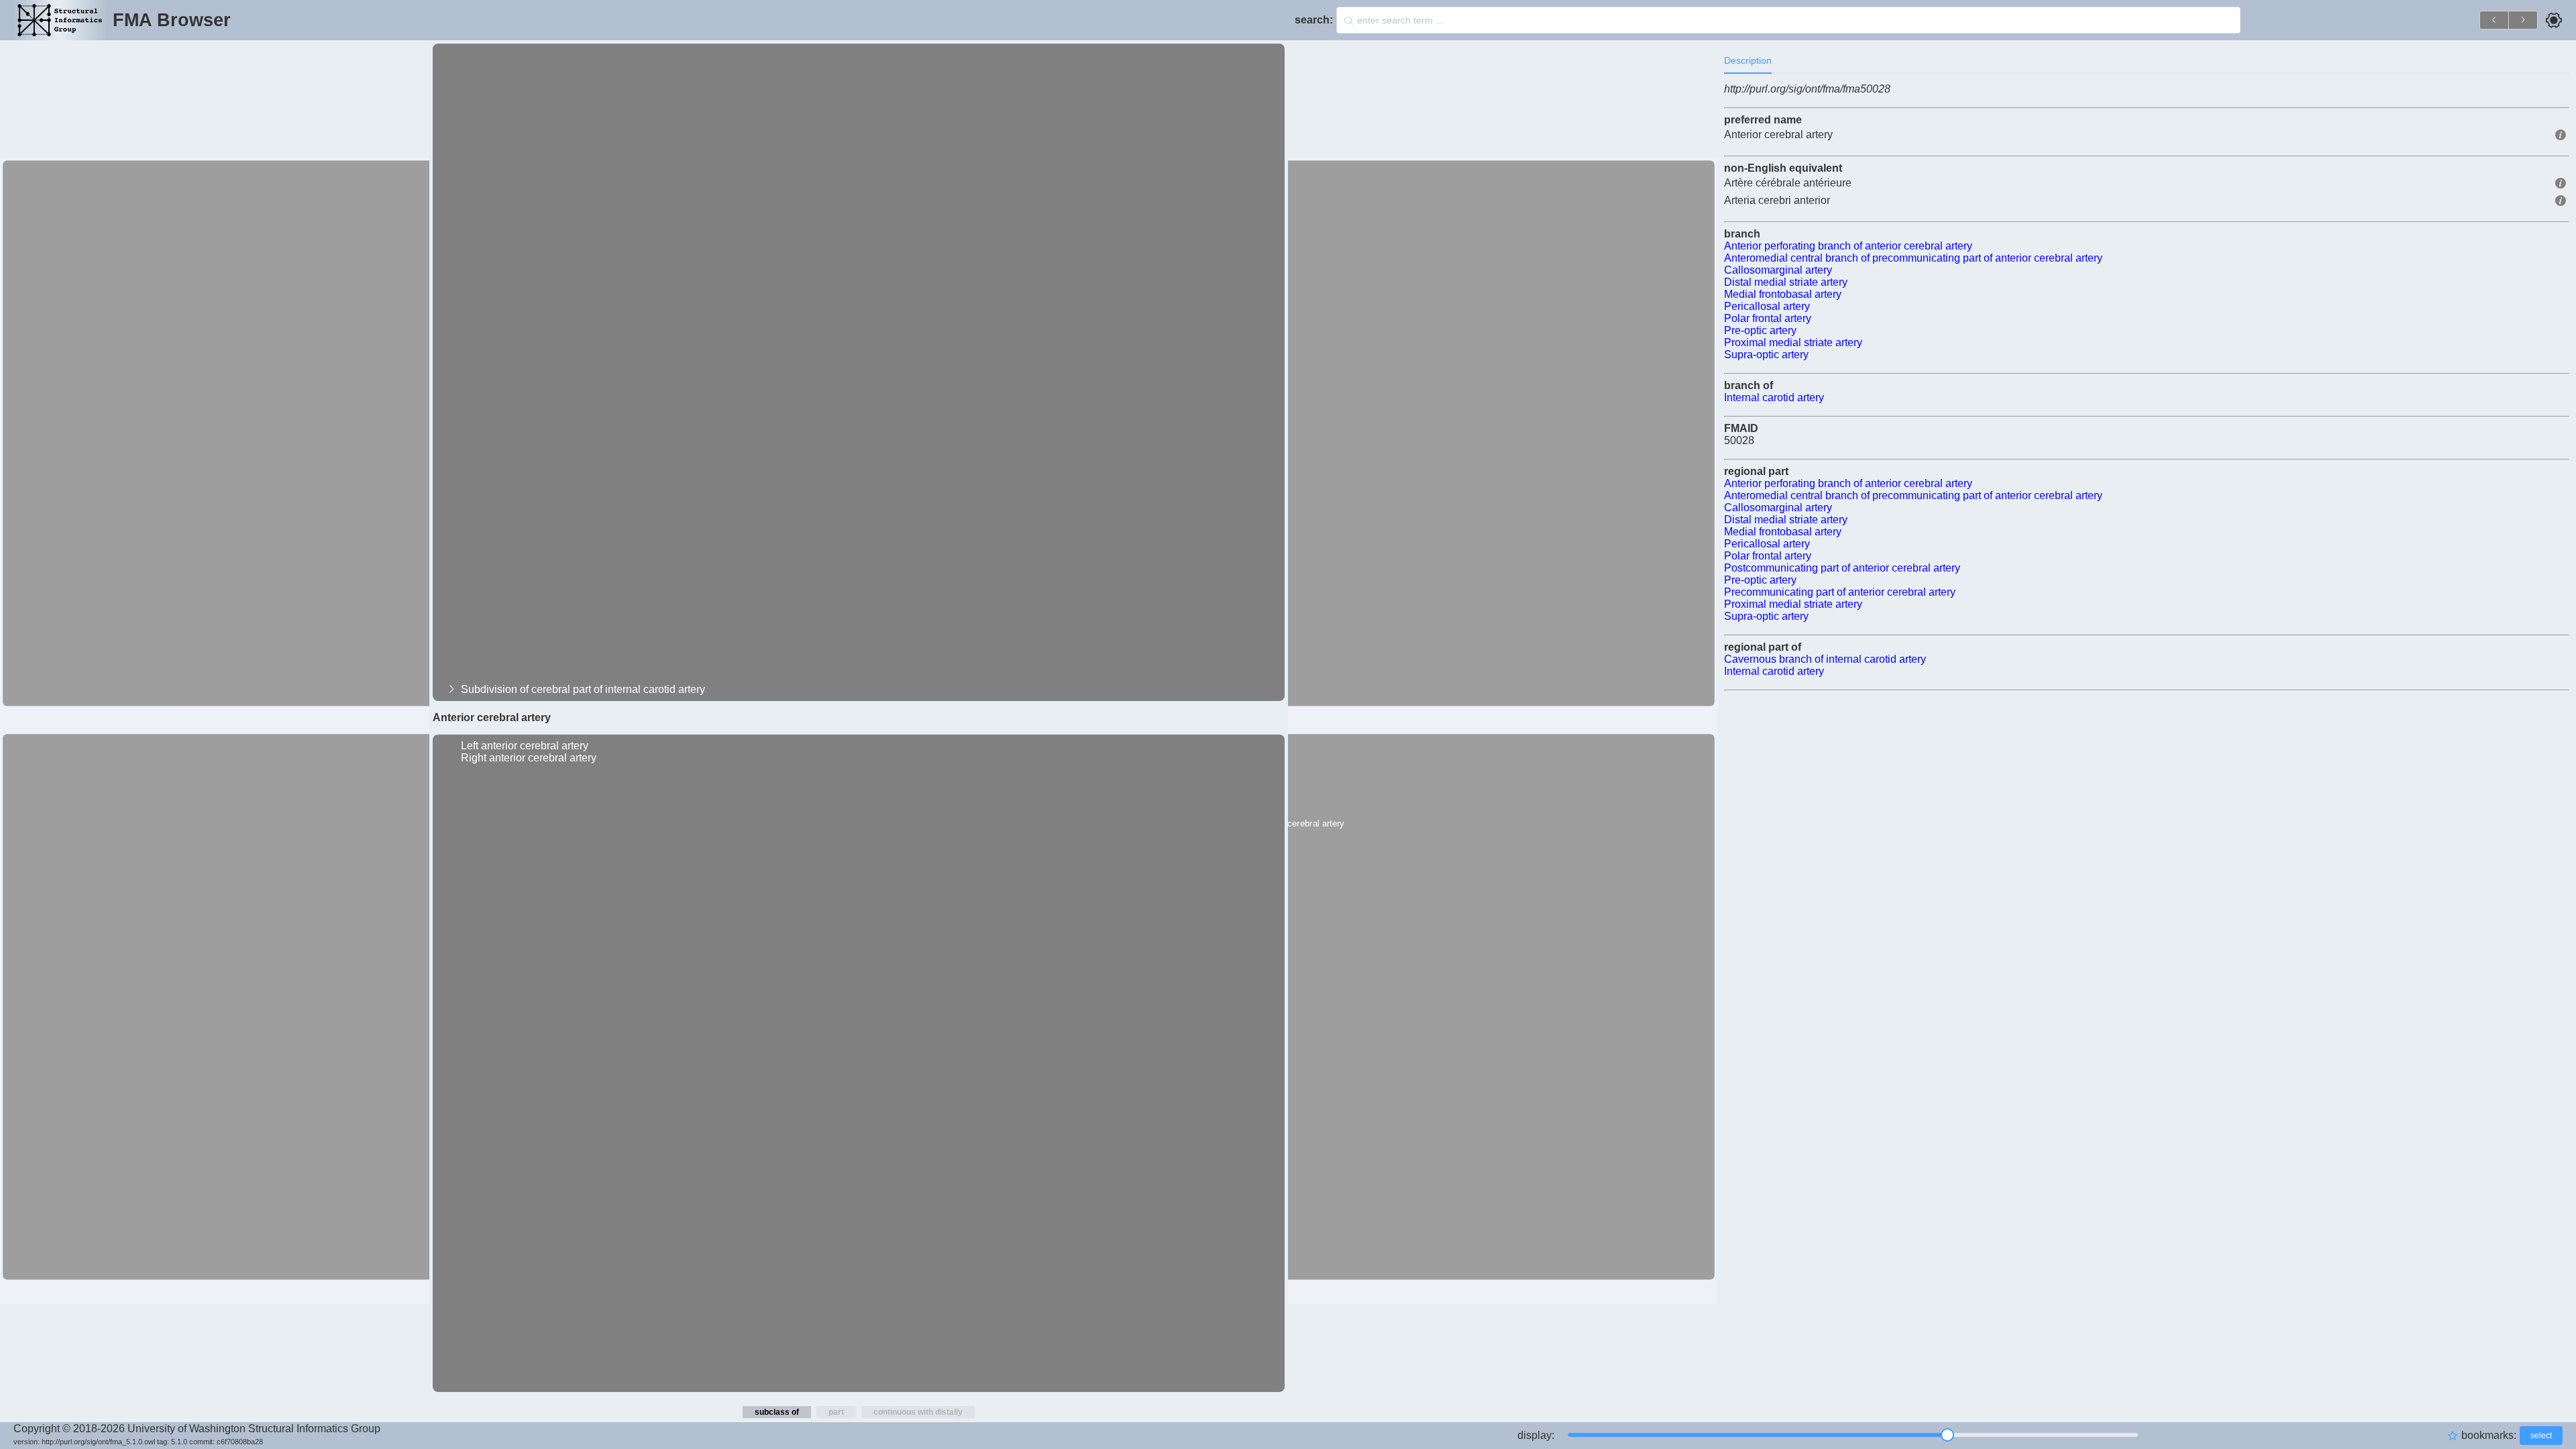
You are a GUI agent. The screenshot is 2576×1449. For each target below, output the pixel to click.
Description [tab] (1748, 60)
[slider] (1853, 1435)
